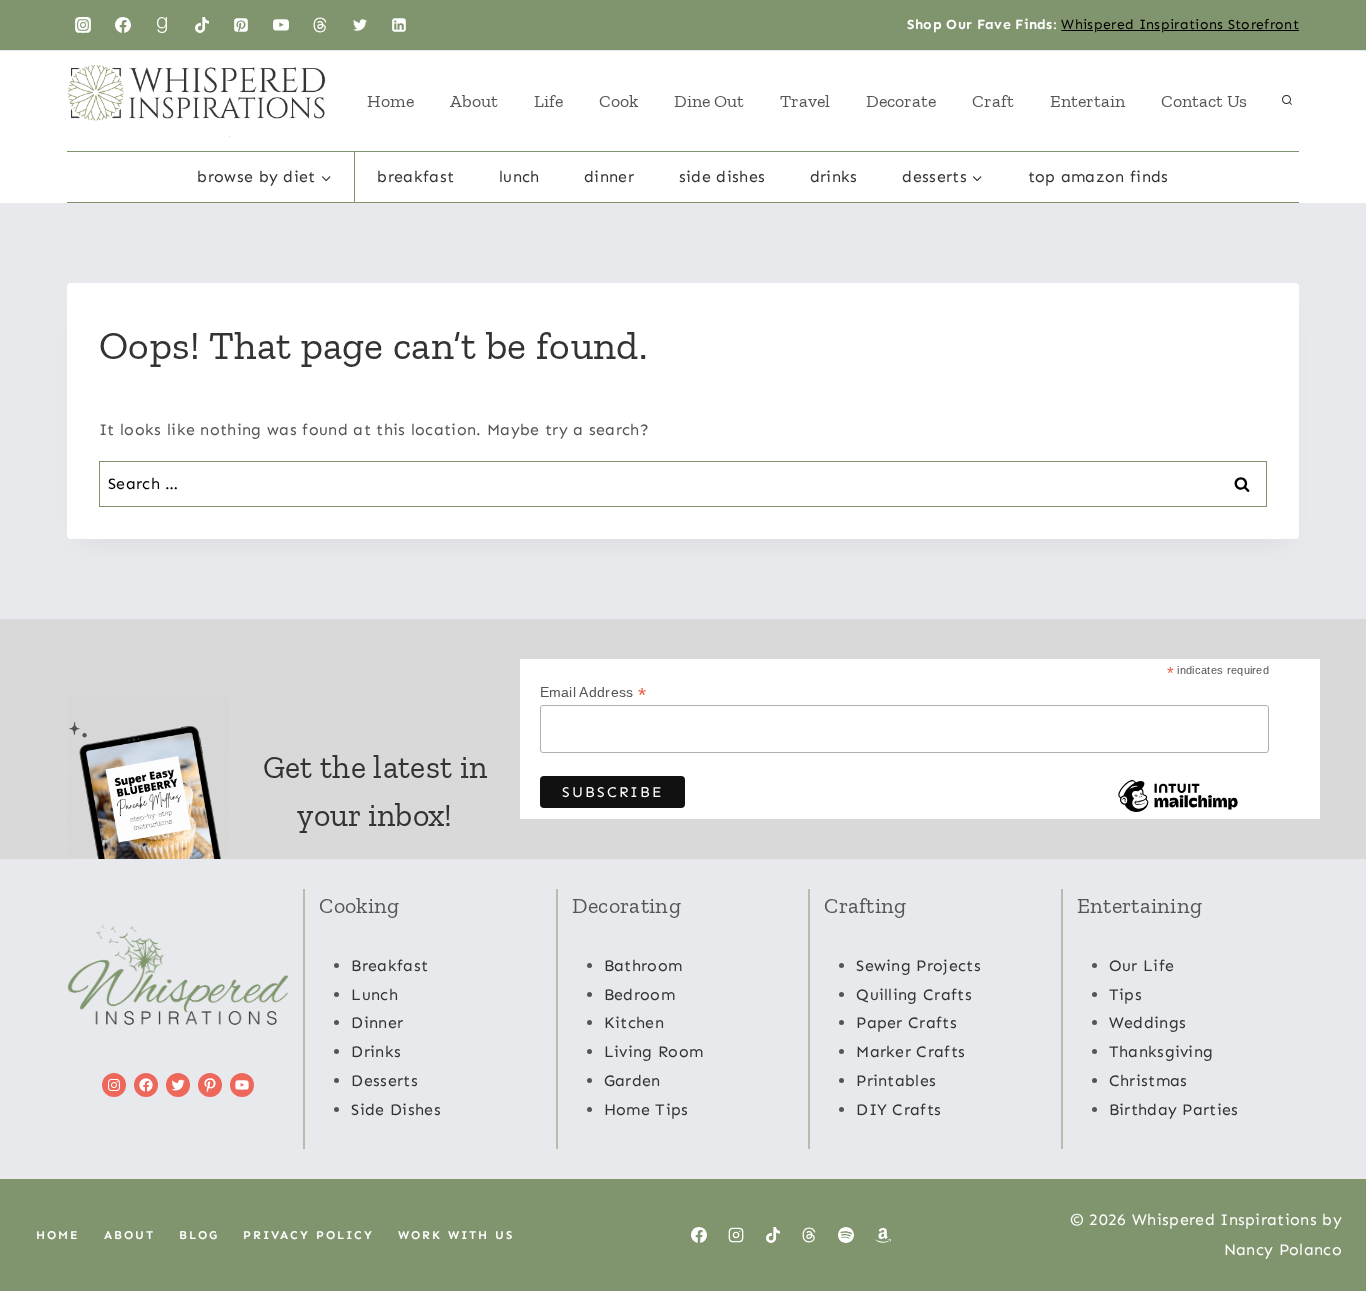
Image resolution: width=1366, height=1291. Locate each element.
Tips (1125, 994)
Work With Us (456, 1235)
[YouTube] (281, 25)
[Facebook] (123, 25)
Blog (199, 1235)
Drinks (834, 176)
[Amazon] (883, 1235)
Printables (896, 1080)
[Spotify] (846, 1235)
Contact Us (1204, 101)
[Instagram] (83, 25)
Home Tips (646, 1109)
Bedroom (639, 994)
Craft (993, 101)
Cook (618, 101)
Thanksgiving (1161, 1051)
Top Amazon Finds (1098, 176)
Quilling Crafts (914, 994)
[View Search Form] (1287, 101)
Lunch (519, 176)
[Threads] (320, 25)
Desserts (384, 1080)
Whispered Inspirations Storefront (1180, 24)
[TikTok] (202, 25)
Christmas (1148, 1080)
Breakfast (415, 176)
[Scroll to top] (1319, 1214)
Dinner (609, 176)
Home (390, 101)
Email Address (593, 692)
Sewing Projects (918, 965)
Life (548, 101)
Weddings (1148, 1022)
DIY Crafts (898, 1109)
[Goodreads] (162, 25)
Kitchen (634, 1022)
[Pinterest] (241, 25)
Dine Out (709, 101)
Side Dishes (722, 176)
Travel (805, 101)
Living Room (654, 1051)
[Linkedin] (399, 25)
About (474, 101)
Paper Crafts (906, 1022)
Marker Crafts (910, 1051)
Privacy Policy (308, 1235)
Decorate (901, 101)
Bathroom (643, 965)
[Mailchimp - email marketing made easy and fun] (1178, 811)
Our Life (1142, 965)
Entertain (1087, 101)
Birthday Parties (1174, 1109)
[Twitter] (360, 25)
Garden (632, 1080)
